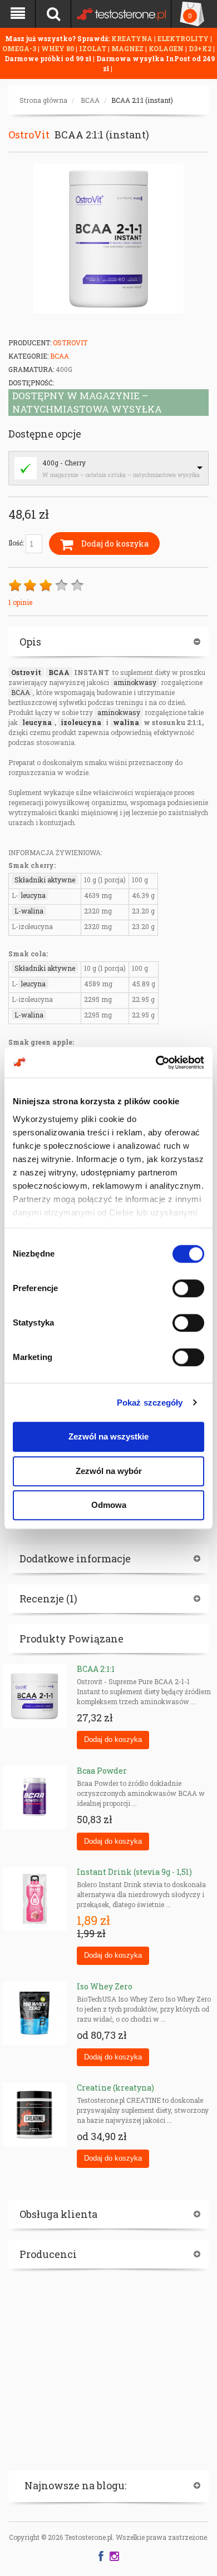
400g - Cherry (64, 463)
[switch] (188, 1288)
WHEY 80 (58, 48)
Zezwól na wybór (109, 1471)
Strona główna (43, 100)
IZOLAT (93, 48)
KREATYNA (133, 38)
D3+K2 (200, 48)
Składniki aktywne (45, 880)
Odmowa (109, 1505)
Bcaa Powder (102, 1771)
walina (126, 722)
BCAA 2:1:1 (96, 1669)
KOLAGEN (167, 48)
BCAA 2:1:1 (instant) (142, 100)
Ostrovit (26, 672)
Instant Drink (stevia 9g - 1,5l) (134, 1872)
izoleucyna (81, 722)
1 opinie (20, 602)
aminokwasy (135, 682)
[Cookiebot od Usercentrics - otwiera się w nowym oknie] (156, 1063)
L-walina (29, 911)
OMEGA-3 (20, 48)
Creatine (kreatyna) (115, 2088)
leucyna (37, 722)
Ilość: (17, 543)
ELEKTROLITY (183, 38)
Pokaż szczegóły (150, 1403)
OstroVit (29, 135)
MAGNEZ (128, 48)
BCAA (90, 100)
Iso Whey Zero (105, 1986)
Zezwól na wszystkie (108, 1436)
